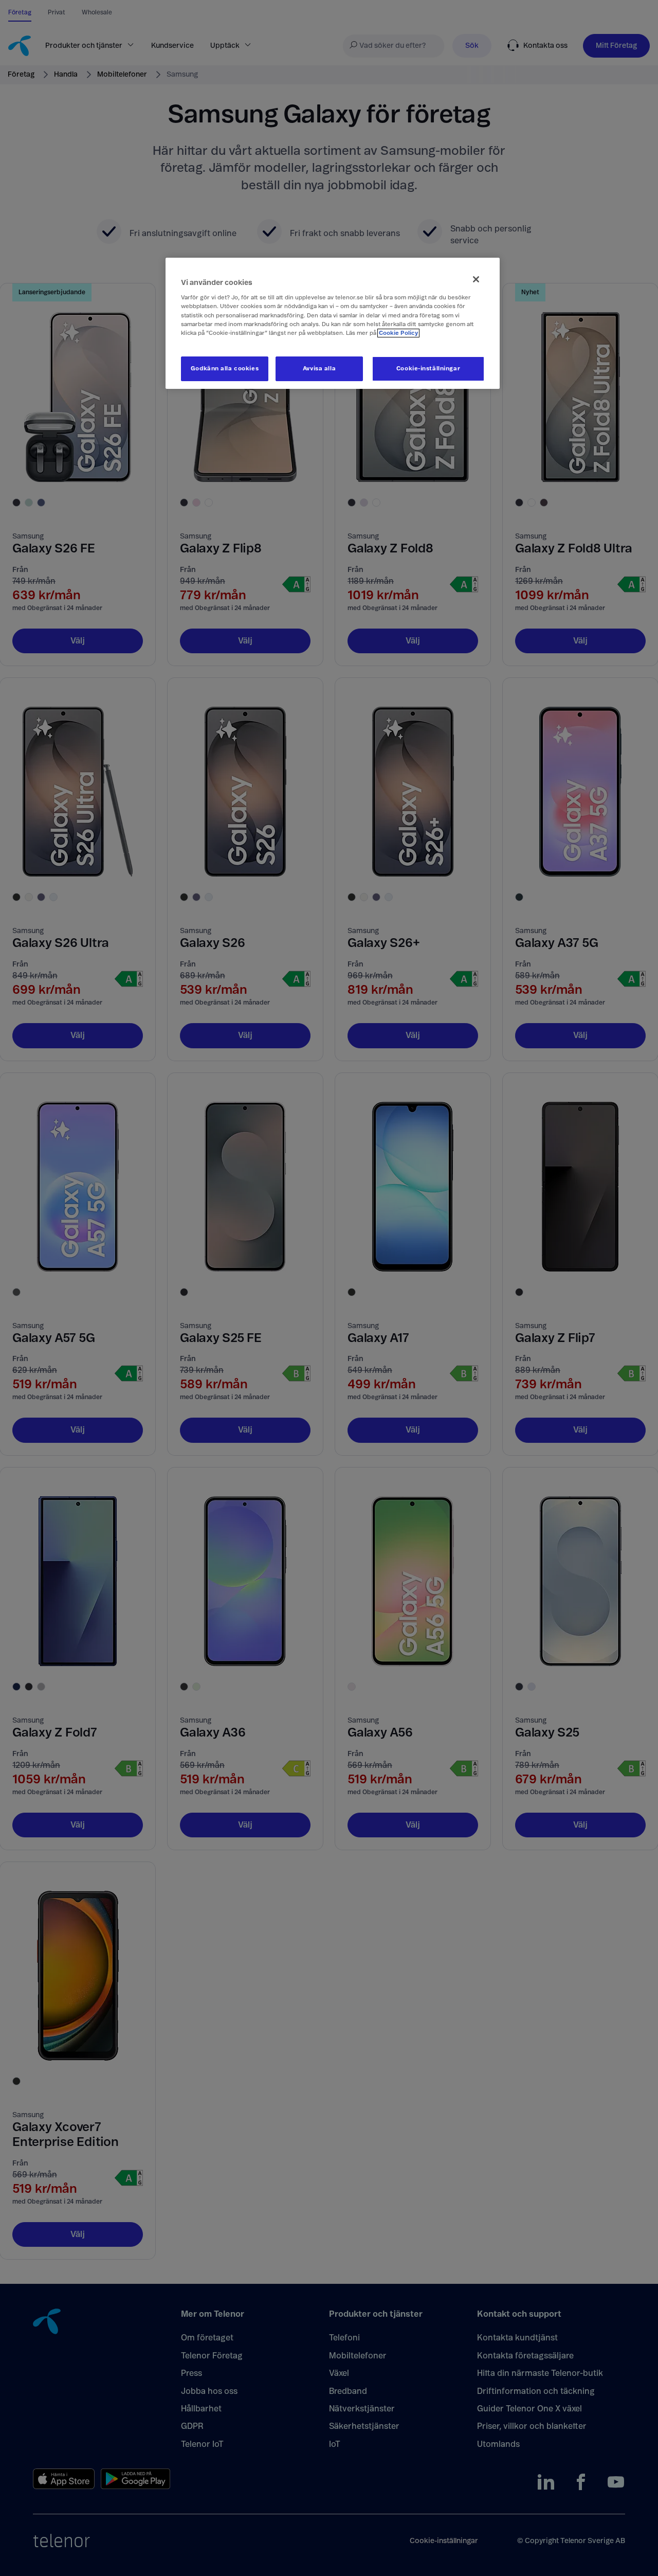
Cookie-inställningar (428, 369)
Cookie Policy (398, 333)
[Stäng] (476, 279)
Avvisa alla (319, 369)
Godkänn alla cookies (225, 369)
